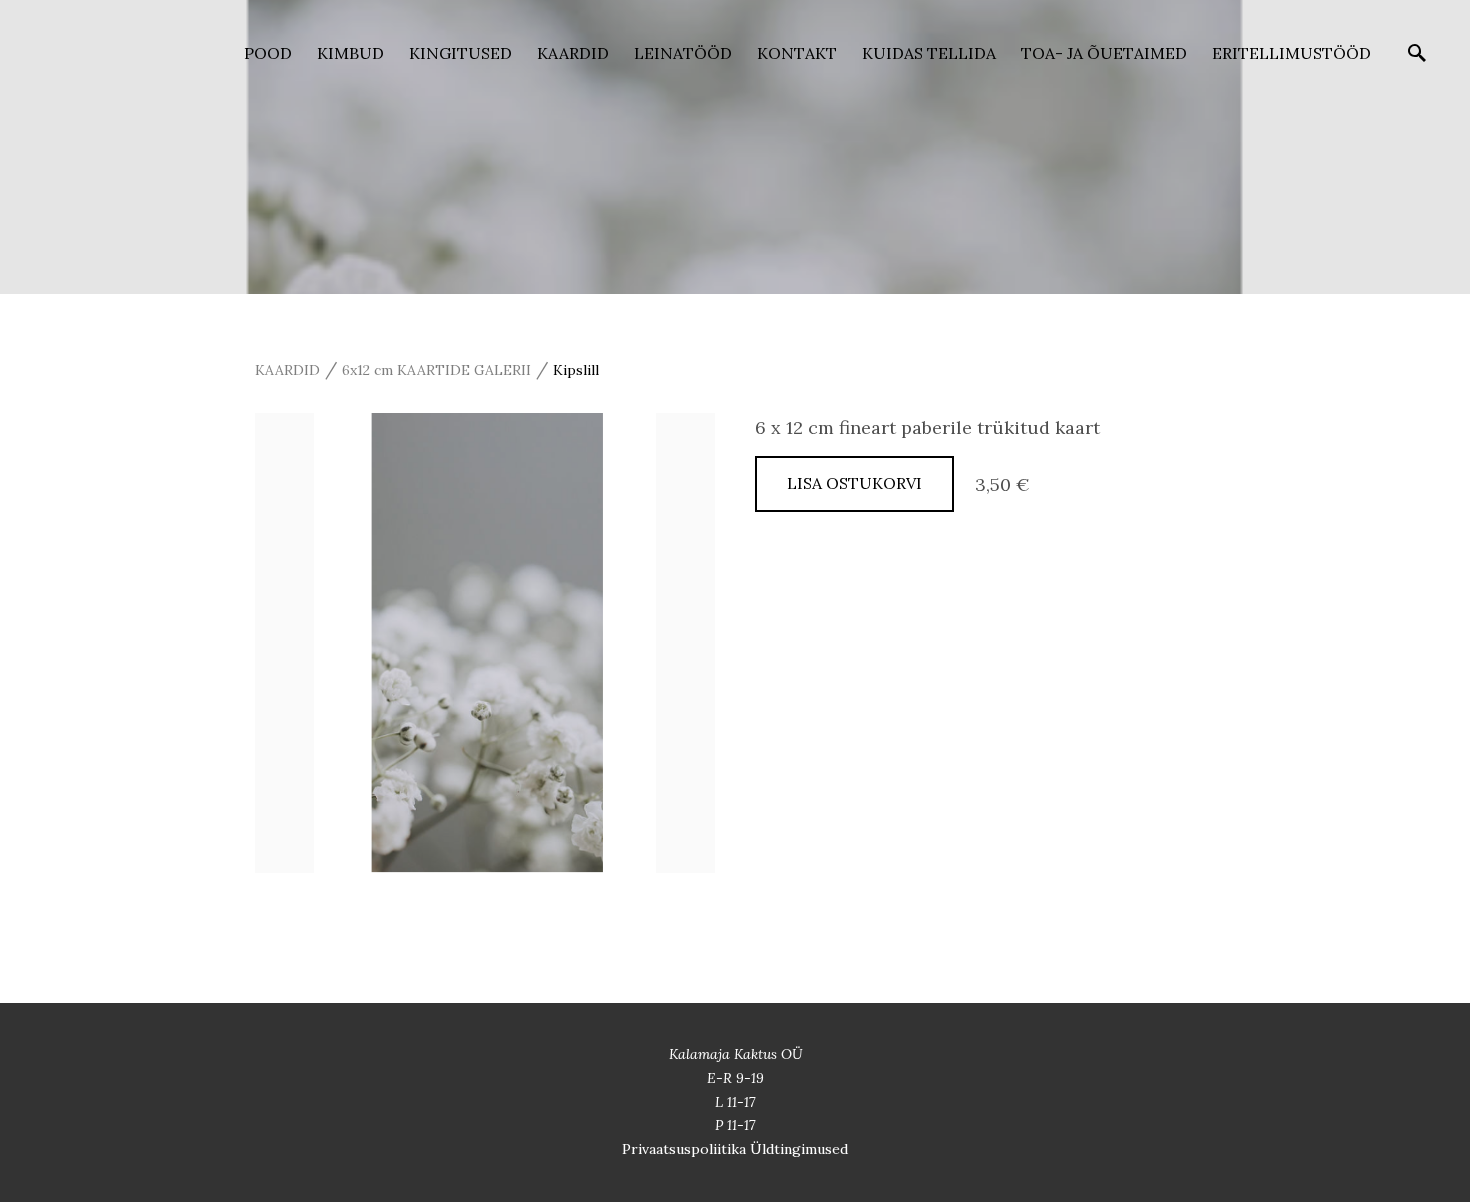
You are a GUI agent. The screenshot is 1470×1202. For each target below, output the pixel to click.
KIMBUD (350, 53)
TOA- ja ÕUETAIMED (1104, 53)
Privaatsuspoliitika (686, 1149)
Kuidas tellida (929, 53)
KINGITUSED (460, 53)
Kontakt (797, 53)
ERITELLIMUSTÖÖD (1291, 53)
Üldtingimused (799, 1149)
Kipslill (576, 370)
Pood (268, 53)
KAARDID (573, 53)
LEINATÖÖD (683, 53)
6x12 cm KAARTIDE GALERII (436, 370)
